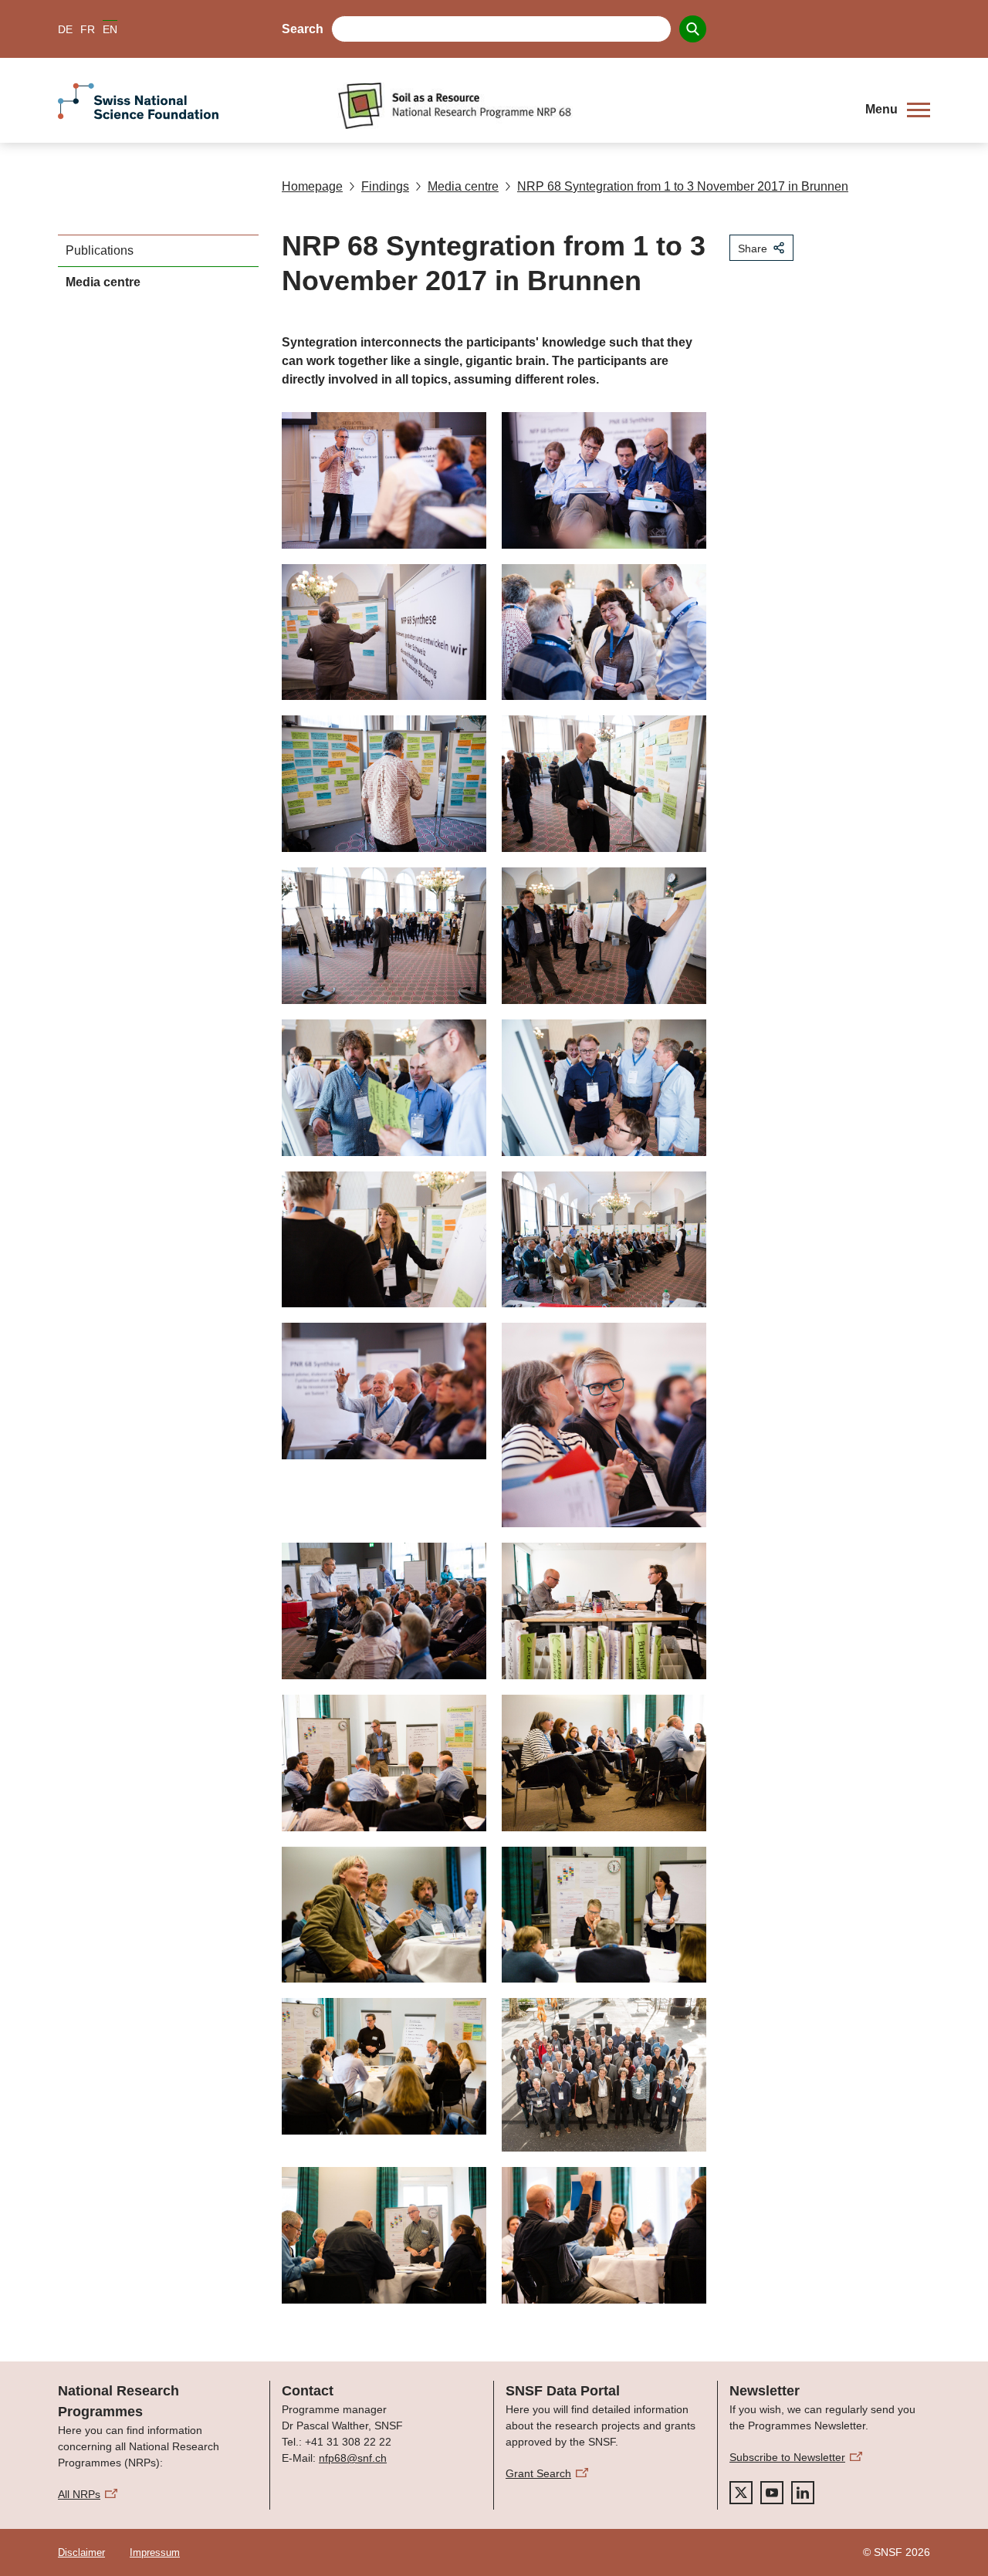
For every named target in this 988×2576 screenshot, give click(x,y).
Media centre (463, 186)
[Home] (590, 106)
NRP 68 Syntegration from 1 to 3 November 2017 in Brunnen (683, 186)
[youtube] (772, 2493)
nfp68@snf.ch (353, 2458)
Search (303, 29)
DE (65, 29)
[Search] (693, 29)
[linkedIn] (803, 2493)
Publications (100, 250)
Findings (385, 186)
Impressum (155, 2552)
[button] (898, 110)
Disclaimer (81, 2552)
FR (88, 29)
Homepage (312, 186)
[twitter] (741, 2493)
